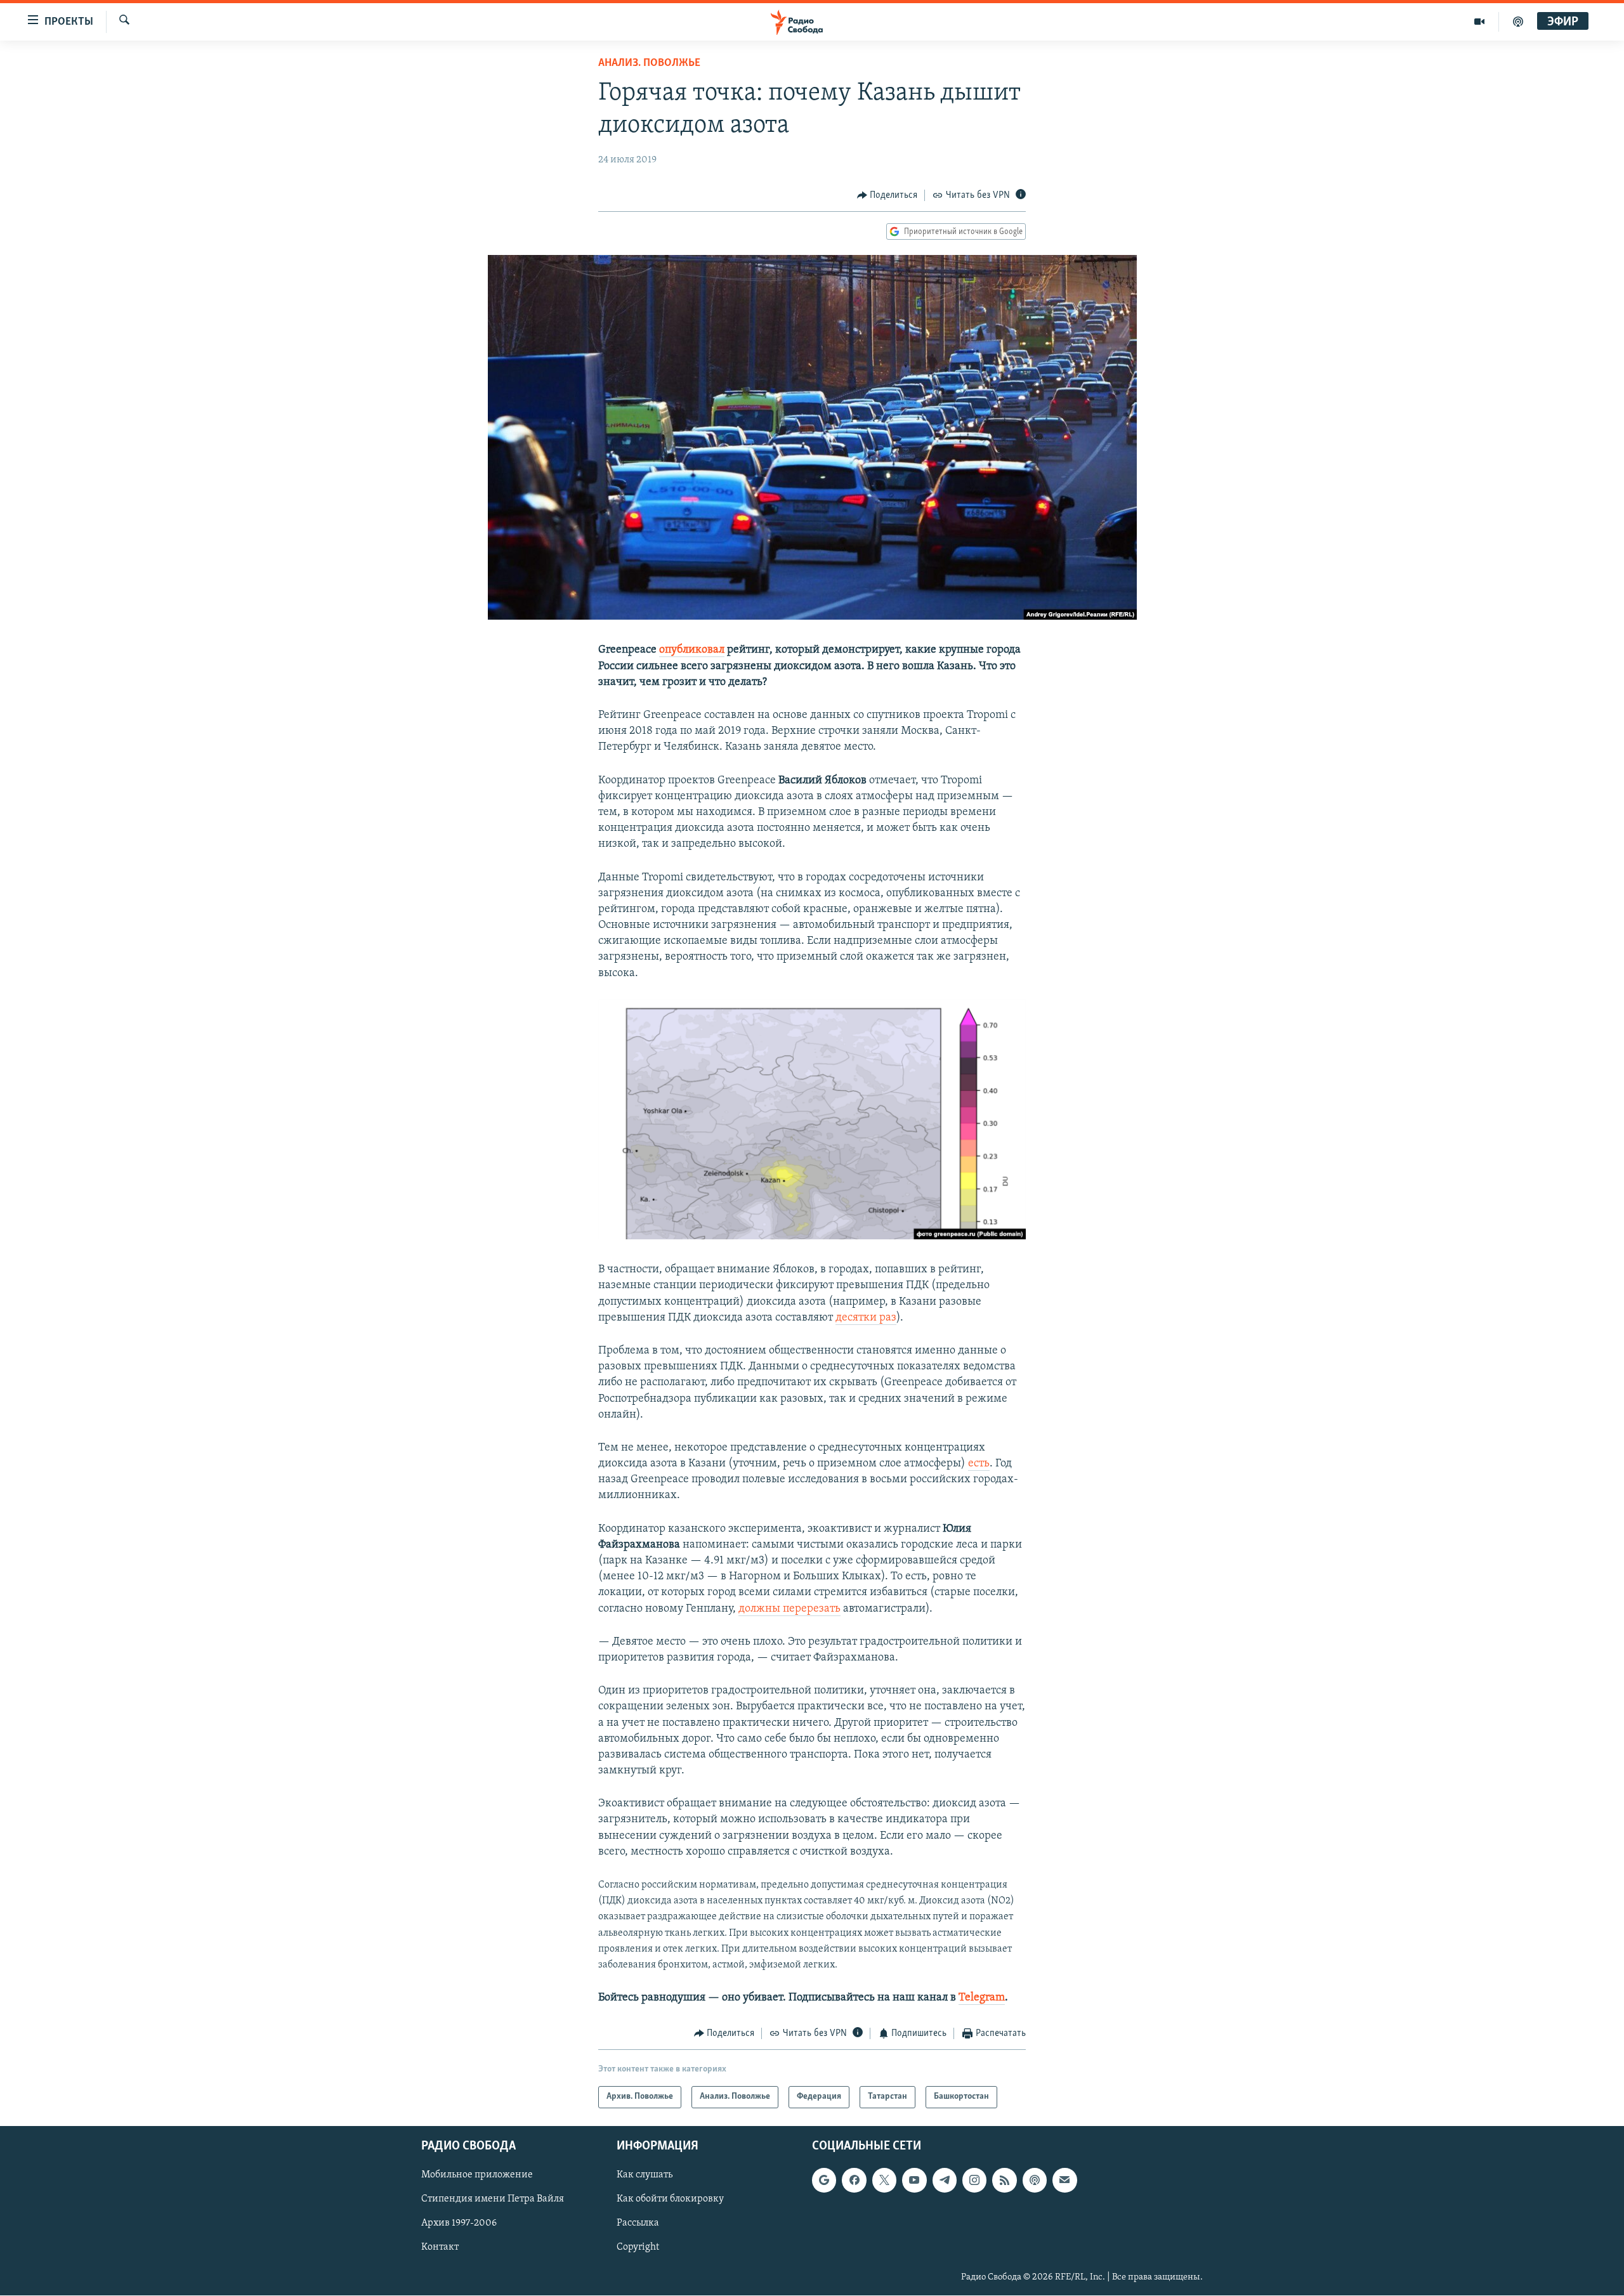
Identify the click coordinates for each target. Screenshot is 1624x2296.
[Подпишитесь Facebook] (854, 2180)
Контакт (440, 2247)
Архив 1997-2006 (459, 2223)
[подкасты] (1518, 22)
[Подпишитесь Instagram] (974, 2180)
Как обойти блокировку (670, 2199)
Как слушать (645, 2175)
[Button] (887, 195)
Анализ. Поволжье (649, 63)
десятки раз (866, 1318)
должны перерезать (789, 1609)
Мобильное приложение (477, 2175)
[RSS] (1004, 2180)
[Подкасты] (1035, 2180)
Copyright (638, 2247)
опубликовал (692, 650)
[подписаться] (1064, 2180)
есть (979, 1464)
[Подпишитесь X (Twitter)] (884, 2180)
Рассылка (638, 2223)
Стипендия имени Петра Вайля (493, 2199)
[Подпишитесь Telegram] (945, 2180)
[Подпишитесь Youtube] (914, 2180)
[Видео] (1480, 22)
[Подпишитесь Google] (824, 2180)
